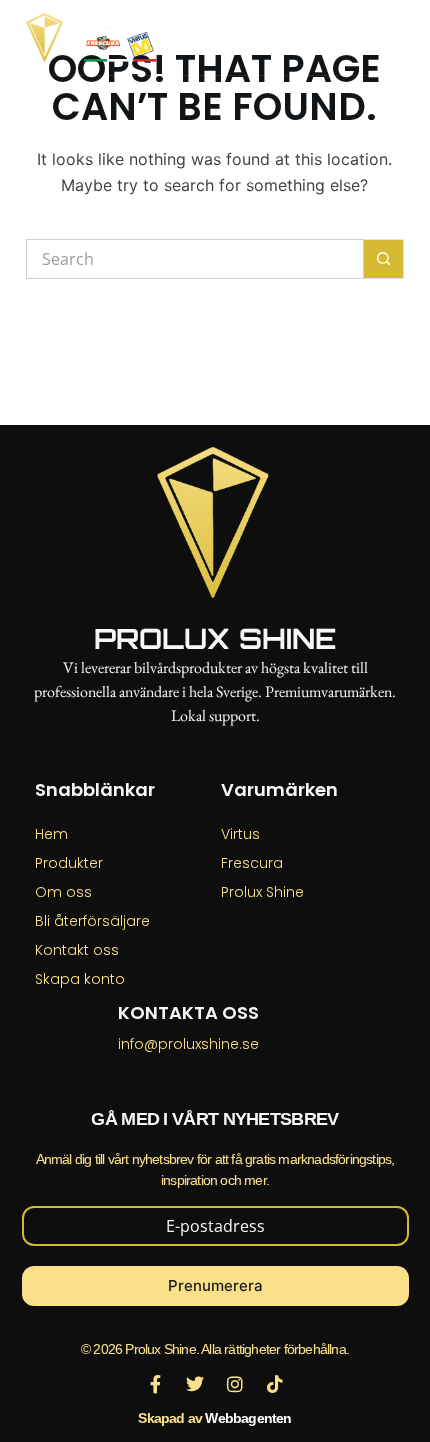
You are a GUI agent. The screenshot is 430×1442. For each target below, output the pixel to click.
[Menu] (395, 38)
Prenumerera (215, 1285)
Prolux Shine (215, 638)
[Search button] (384, 259)
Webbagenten (248, 1418)
